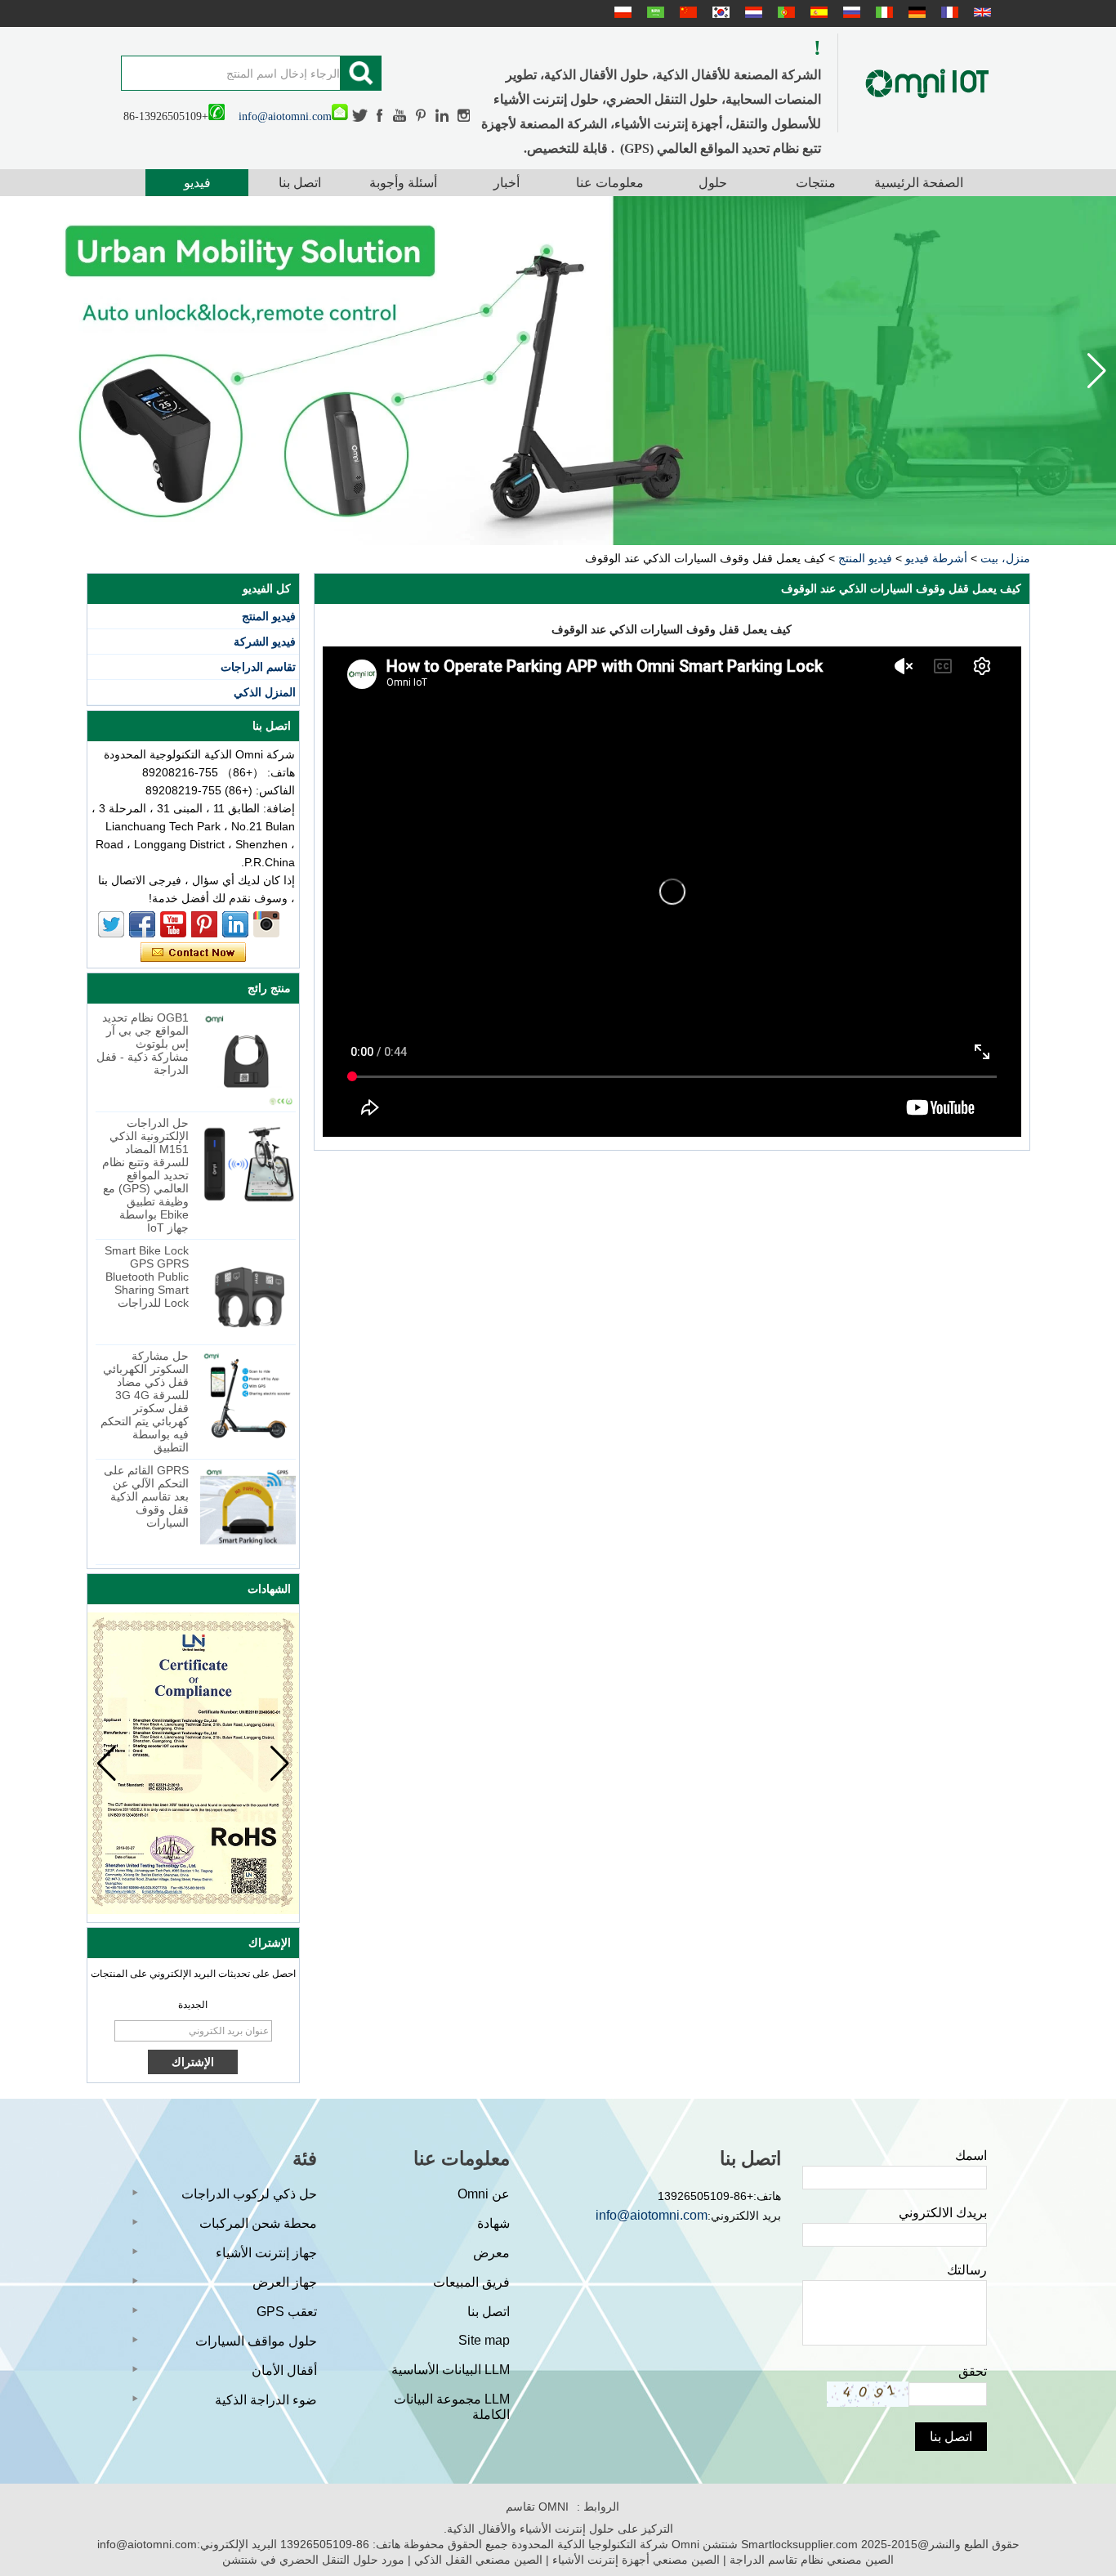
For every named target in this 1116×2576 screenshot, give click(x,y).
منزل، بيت (1005, 558)
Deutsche (915, 12)
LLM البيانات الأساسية (451, 2370)
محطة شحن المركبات (258, 2223)
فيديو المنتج (865, 558)
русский (850, 12)
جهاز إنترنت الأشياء (266, 2253)
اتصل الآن (193, 953)
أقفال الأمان (284, 2370)
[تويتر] (360, 116)
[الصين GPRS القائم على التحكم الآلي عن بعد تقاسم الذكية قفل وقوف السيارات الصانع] (248, 1512)
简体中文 (686, 12)
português (784, 12)
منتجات (816, 183)
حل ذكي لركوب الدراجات (249, 2194)
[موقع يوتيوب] (400, 116)
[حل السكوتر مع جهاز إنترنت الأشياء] (558, 371)
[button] (19, 371)
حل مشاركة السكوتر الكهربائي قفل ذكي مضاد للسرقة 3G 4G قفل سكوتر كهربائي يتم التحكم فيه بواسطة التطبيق (145, 1402)
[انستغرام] (464, 116)
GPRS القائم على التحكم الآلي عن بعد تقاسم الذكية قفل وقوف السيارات (146, 1496)
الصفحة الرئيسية (919, 183)
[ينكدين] (442, 116)
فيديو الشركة (265, 642)
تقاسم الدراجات (258, 667)
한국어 (719, 12)
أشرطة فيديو (936, 558)
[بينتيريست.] (422, 116)
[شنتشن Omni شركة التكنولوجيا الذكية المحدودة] (927, 83)
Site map (484, 2340)
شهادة (493, 2223)
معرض (491, 2253)
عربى (654, 12)
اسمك (971, 2156)
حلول (713, 183)
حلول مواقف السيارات (256, 2341)
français (948, 12)
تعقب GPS (287, 2312)
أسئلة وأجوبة (403, 183)
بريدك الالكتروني (943, 2213)
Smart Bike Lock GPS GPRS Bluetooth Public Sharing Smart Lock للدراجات (147, 1277)
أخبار (507, 183)
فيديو (197, 183)
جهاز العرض (285, 2282)
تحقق (973, 2371)
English (980, 12)
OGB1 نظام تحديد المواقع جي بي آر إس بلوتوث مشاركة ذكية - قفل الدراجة (143, 1044)
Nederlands (752, 12)
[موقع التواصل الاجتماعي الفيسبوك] (381, 116)
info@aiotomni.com (285, 116)
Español (817, 12)
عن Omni (484, 2194)
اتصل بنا (300, 183)
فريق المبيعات (471, 2282)
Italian (882, 12)
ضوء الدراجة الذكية (266, 2400)
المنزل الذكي (265, 692)
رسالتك (967, 2270)
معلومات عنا (610, 183)
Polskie (621, 12)
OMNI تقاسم (537, 2507)
